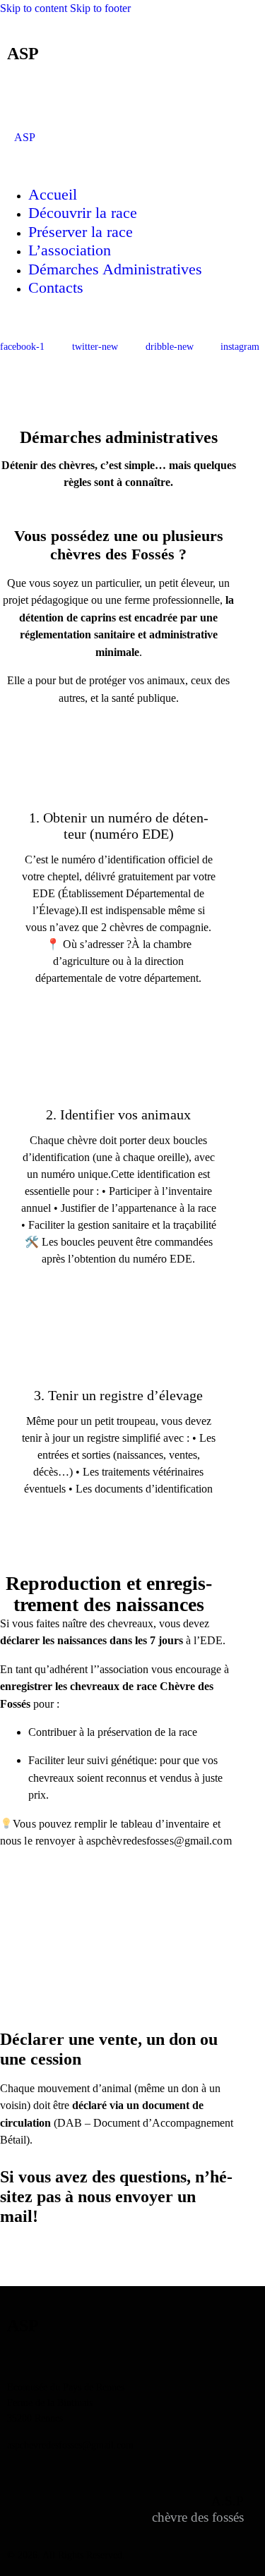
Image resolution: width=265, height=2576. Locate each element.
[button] (112, 94)
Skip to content (34, 8)
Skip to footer (100, 8)
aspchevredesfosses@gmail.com (70, 2445)
